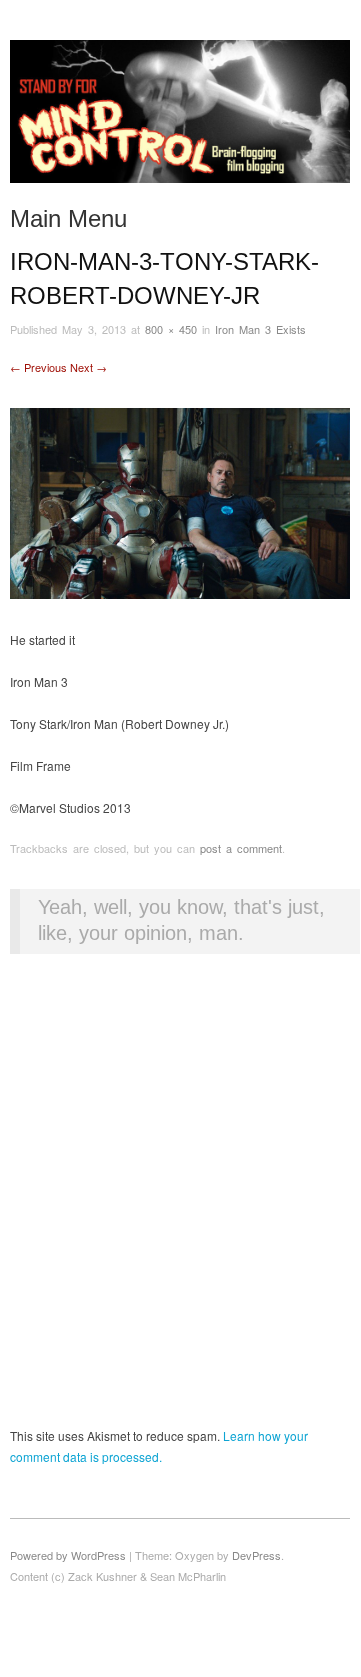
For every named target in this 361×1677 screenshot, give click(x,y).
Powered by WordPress (68, 1555)
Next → (88, 367)
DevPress (256, 1555)
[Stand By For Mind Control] (180, 119)
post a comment (241, 848)
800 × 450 (171, 329)
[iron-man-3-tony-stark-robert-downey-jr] (180, 501)
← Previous (38, 367)
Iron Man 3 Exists (260, 329)
